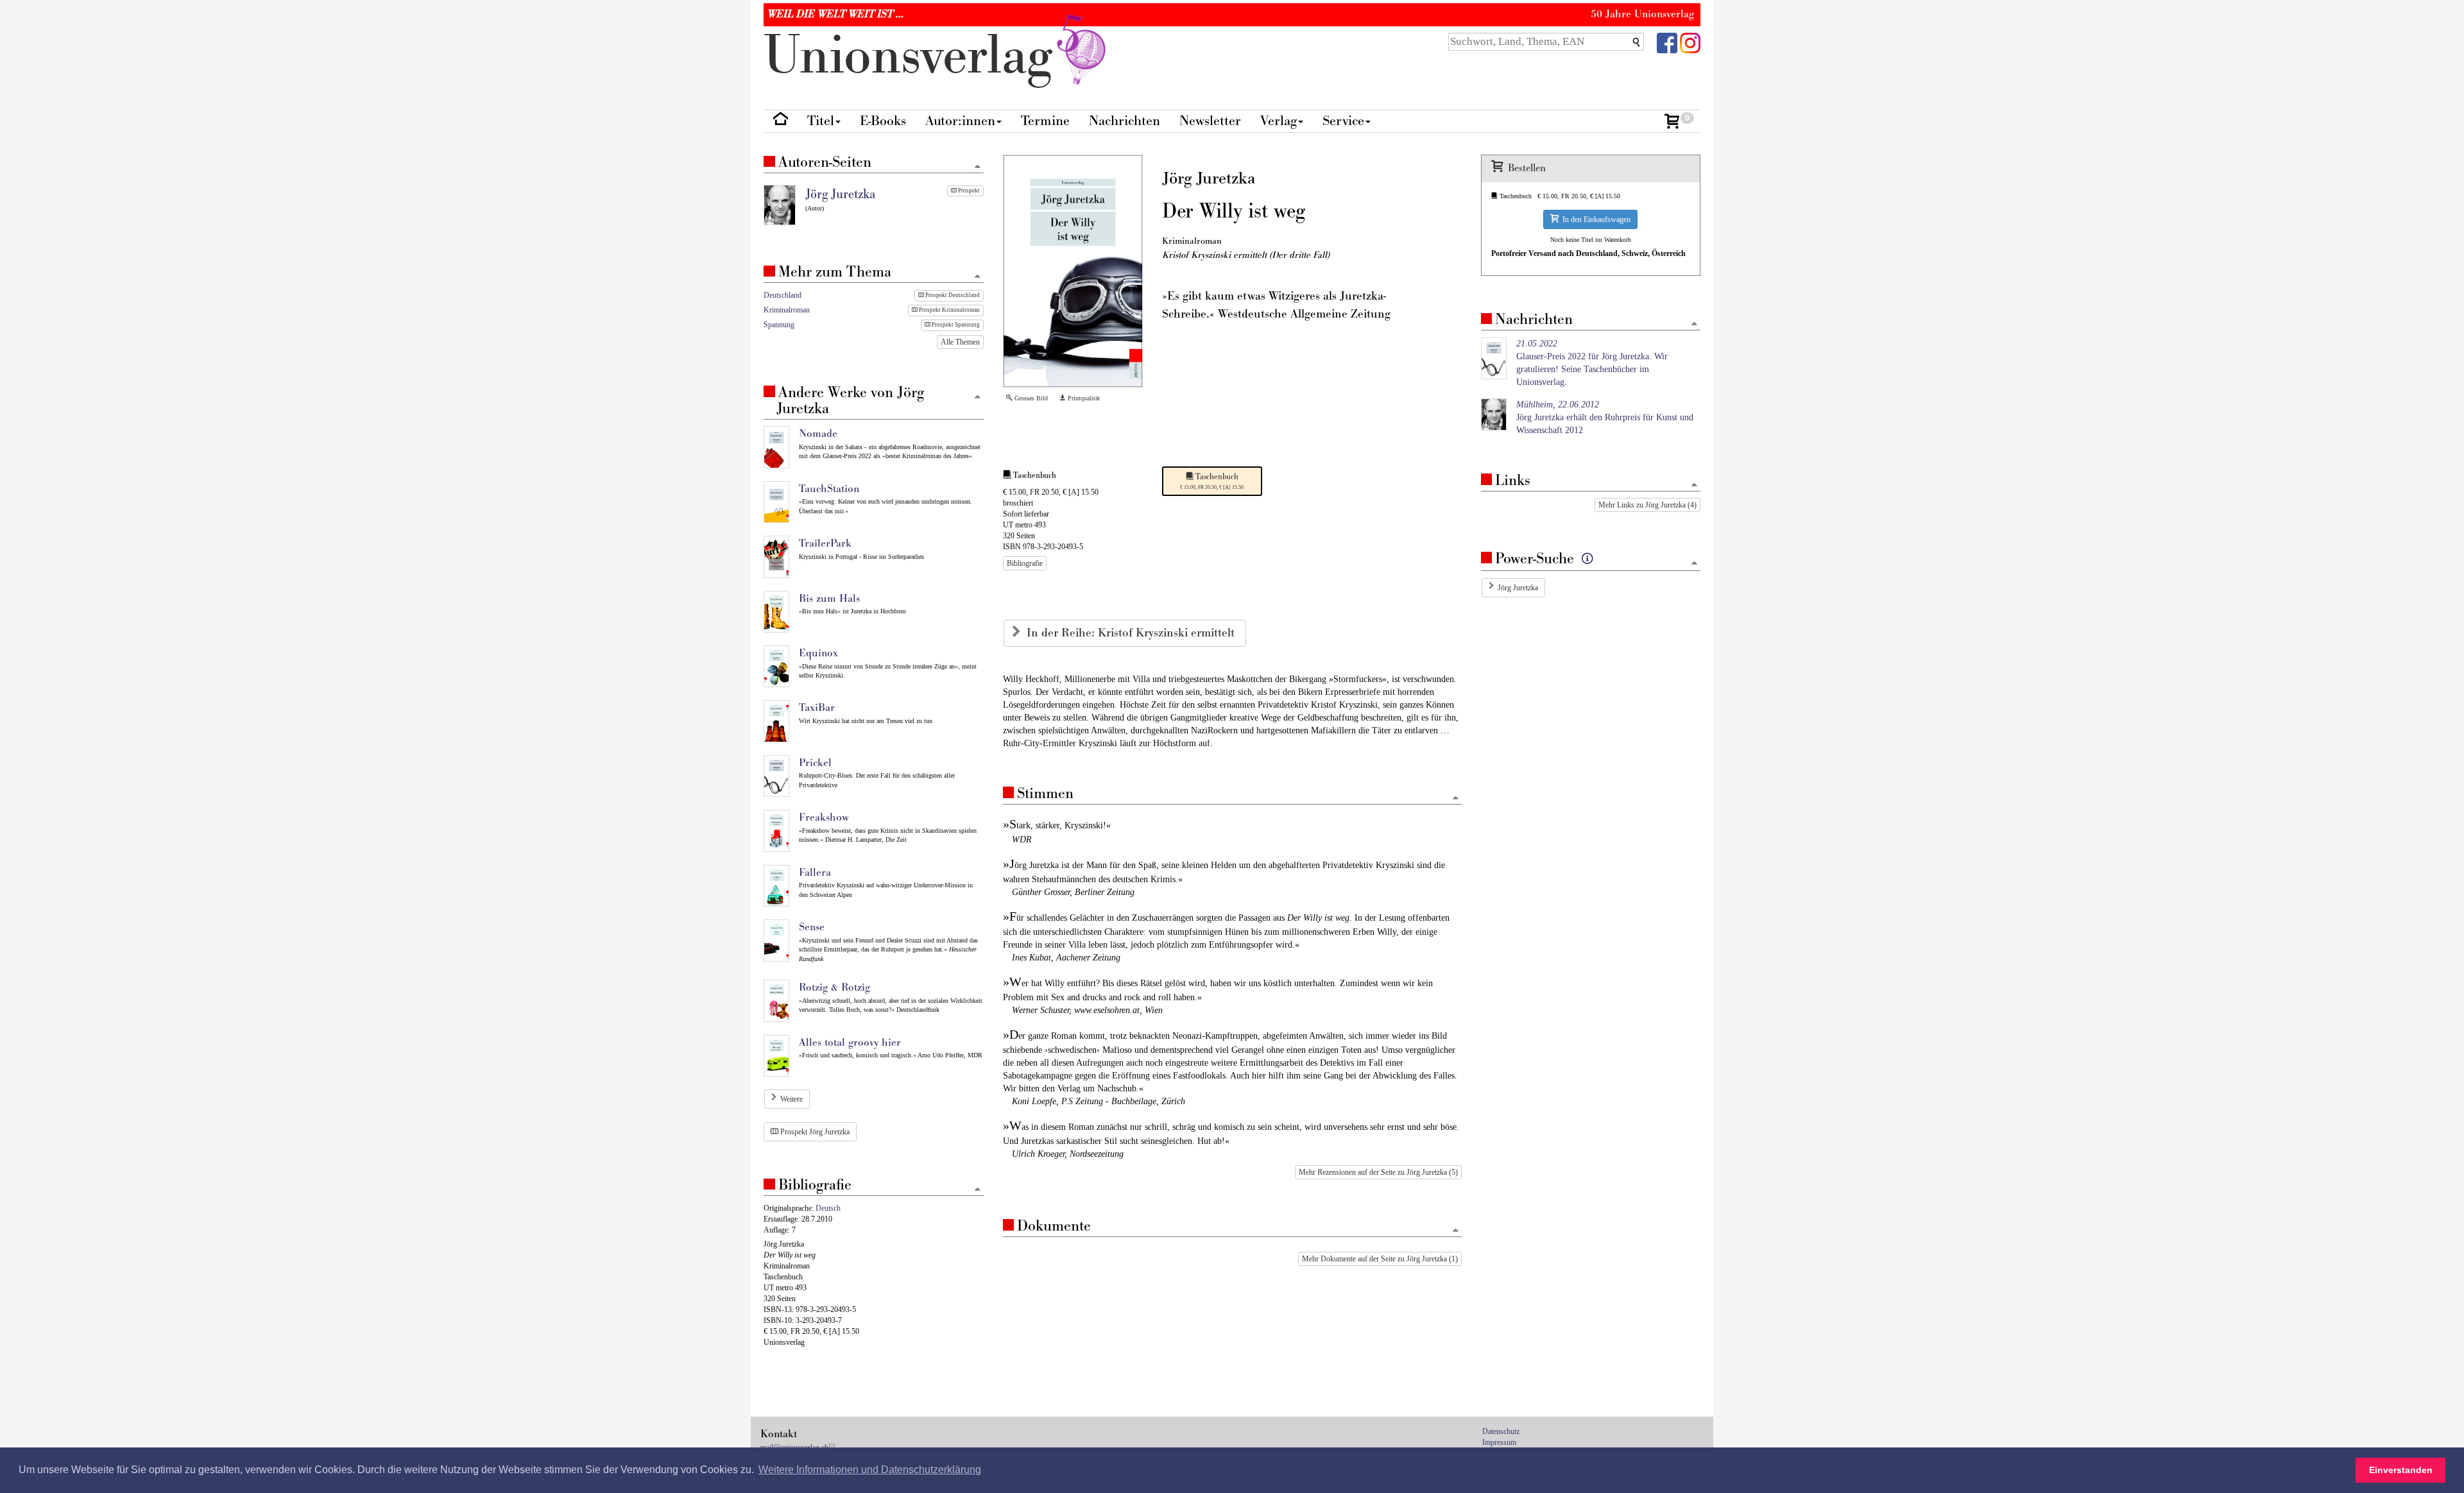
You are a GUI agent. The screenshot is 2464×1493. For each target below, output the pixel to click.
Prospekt (968, 191)
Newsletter (1210, 121)
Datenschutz (1501, 1431)
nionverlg (915, 56)
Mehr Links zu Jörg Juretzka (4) (1647, 505)
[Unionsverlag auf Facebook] (1667, 42)
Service (1343, 121)
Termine (1045, 121)
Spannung (779, 325)
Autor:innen (960, 121)
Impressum (1499, 1442)
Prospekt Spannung (955, 325)
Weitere (791, 1099)
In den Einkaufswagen (1595, 219)
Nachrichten (1125, 121)
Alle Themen (960, 342)
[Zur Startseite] (781, 122)
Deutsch (828, 1208)
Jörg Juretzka (1518, 588)
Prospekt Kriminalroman (949, 310)
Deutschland (783, 295)
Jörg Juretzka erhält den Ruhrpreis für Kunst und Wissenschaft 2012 (1605, 417)
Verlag (1279, 121)
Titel (821, 121)
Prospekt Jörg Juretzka (814, 1132)
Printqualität (1083, 398)
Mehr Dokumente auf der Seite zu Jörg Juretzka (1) (1380, 1259)
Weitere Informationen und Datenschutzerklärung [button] (870, 1470)
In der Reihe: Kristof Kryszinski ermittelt (1132, 633)
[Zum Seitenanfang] (1456, 798)
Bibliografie (1025, 563)
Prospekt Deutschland (952, 295)
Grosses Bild (1030, 398)
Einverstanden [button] (2401, 1470)
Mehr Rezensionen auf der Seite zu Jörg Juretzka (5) (1378, 1172)
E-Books (883, 121)
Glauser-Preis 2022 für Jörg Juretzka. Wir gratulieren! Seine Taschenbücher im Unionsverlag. (1592, 363)
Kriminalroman (787, 310)
